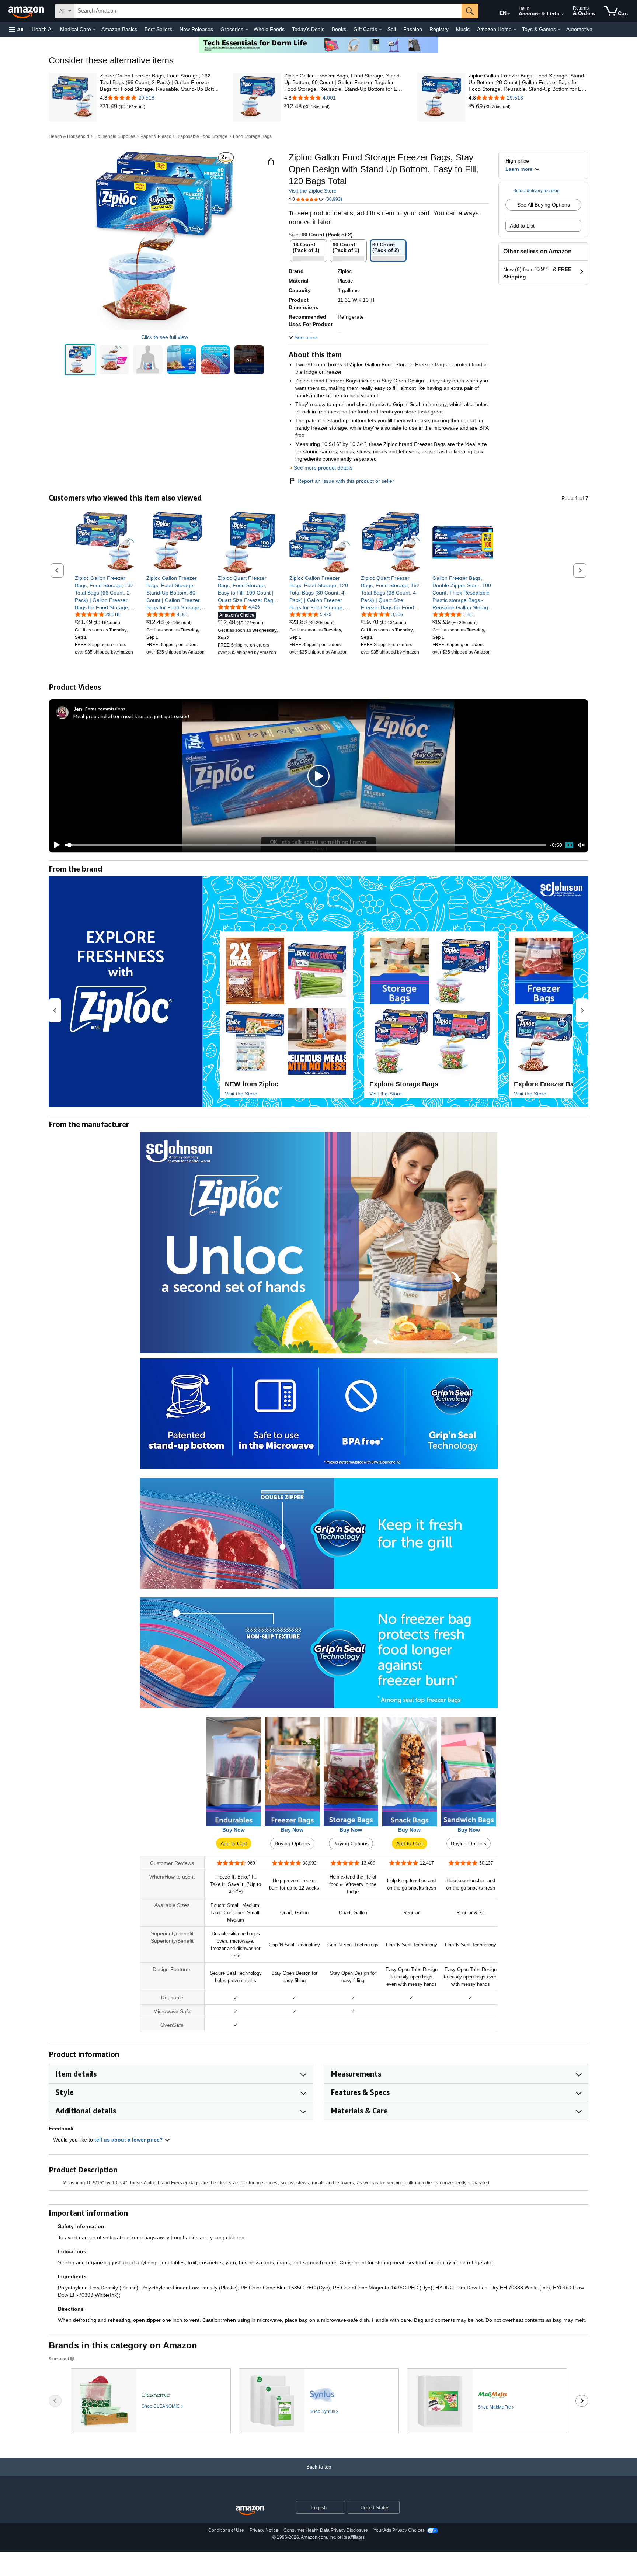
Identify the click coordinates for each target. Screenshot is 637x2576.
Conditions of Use (226, 2530)
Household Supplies (115, 136)
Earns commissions (105, 709)
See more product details (323, 468)
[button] (16, 29)
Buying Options (292, 1843)
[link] (109, 107)
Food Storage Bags (252, 136)
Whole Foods (269, 29)
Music (463, 29)
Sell (392, 29)
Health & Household (69, 136)
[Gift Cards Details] (380, 30)
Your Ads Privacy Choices (399, 2530)
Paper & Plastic (156, 136)
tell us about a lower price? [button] (129, 2140)
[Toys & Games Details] (559, 30)
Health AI (42, 29)
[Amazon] (27, 11)
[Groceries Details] (247, 30)
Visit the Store (241, 1094)
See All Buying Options (544, 205)
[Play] (55, 845)
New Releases (196, 29)
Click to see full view (165, 337)
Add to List (522, 226)
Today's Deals (308, 29)
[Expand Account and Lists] (563, 14)
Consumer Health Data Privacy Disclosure (326, 2530)
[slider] (305, 845)
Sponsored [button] (59, 2359)
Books (339, 29)
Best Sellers (158, 29)
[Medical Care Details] (94, 30)
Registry (439, 29)
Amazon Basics (119, 29)
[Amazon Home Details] (515, 30)
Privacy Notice (264, 2530)
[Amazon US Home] (250, 2511)
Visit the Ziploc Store (313, 191)
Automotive (579, 29)
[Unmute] (581, 845)
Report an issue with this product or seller (346, 481)
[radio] (80, 360)
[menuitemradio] (569, 845)
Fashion (413, 29)
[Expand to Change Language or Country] (509, 14)
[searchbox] (268, 11)
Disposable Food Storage (202, 136)
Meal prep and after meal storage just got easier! (131, 716)
